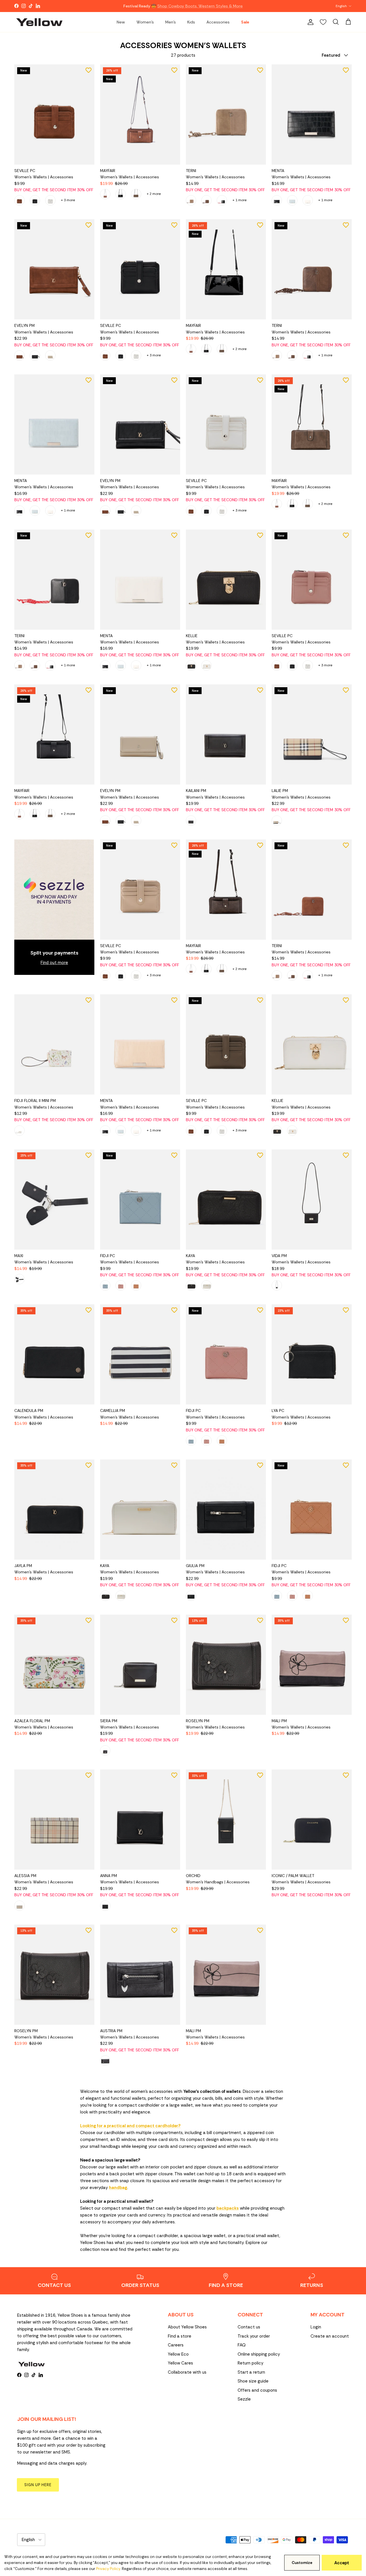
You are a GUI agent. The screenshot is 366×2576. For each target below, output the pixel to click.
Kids (191, 22)
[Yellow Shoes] (39, 22)
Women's (145, 22)
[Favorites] (323, 22)
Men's (171, 22)
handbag (118, 2188)
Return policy (250, 2363)
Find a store (180, 2336)
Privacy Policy (108, 2569)
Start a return (251, 2372)
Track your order (254, 2336)
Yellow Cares (180, 2363)
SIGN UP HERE (38, 2485)
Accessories (218, 22)
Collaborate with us (187, 2372)
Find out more (54, 963)
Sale (245, 22)
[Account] (309, 22)
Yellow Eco (178, 2354)
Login (316, 2327)
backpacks (228, 2208)
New (121, 22)
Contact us (249, 2327)
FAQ (242, 2345)
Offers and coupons (257, 2390)
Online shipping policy (259, 2354)
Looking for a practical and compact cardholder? (130, 2126)
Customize (302, 2563)
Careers (176, 2345)
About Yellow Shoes (187, 2327)
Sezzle (244, 2399)
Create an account (330, 2336)
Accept (342, 2563)
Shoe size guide (253, 2381)
